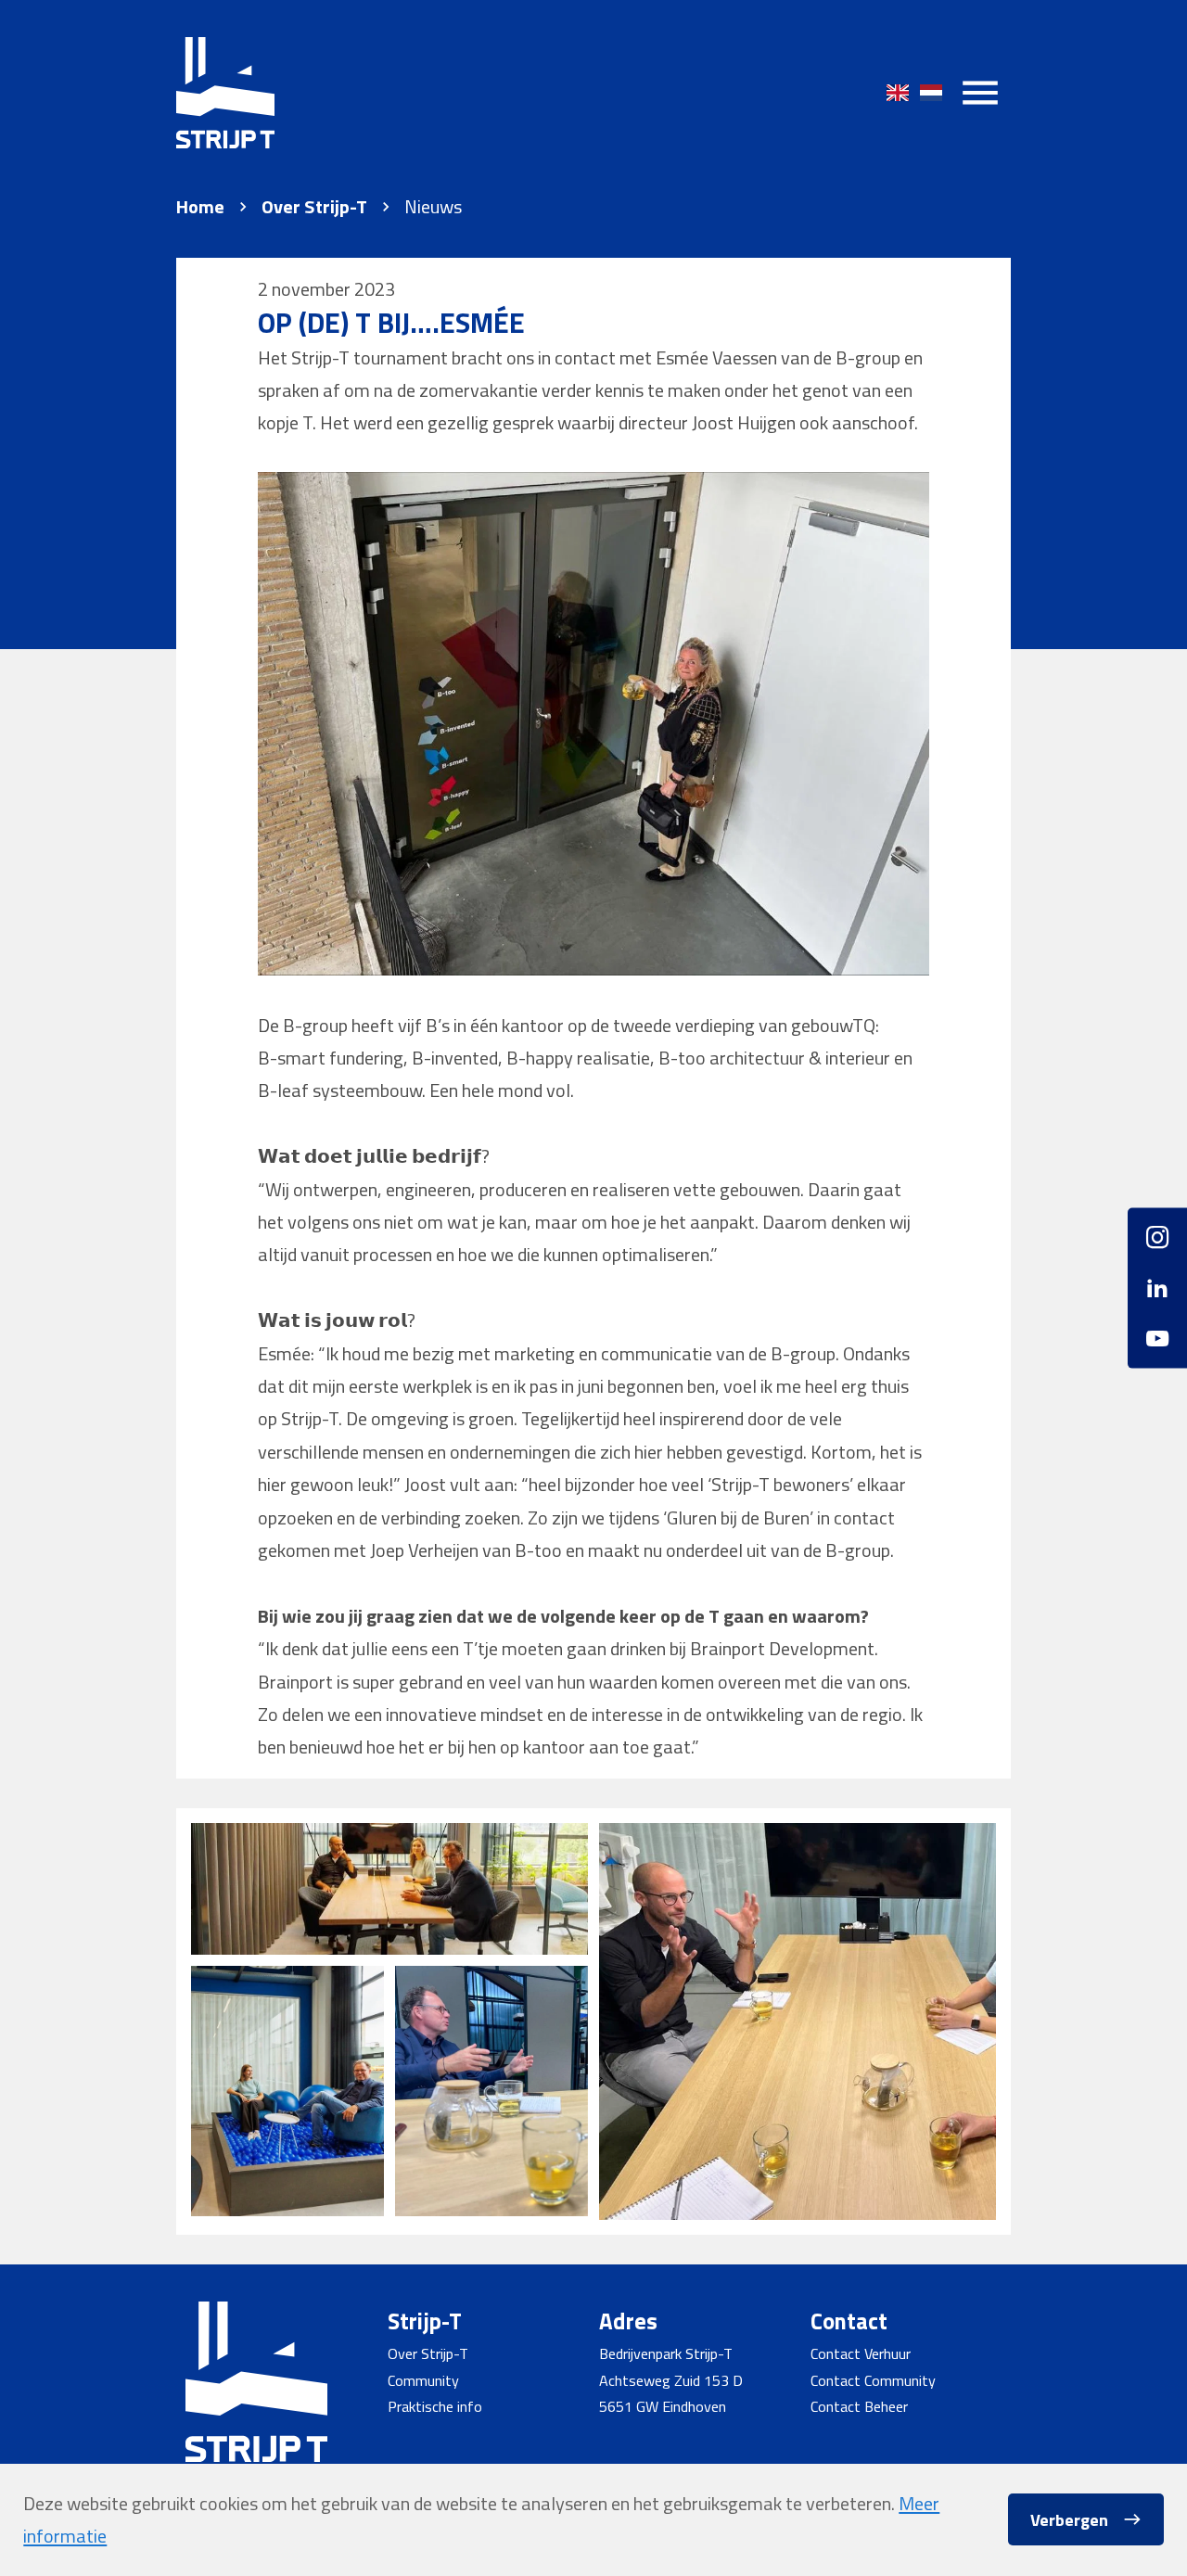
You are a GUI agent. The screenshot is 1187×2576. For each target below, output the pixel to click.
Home (200, 207)
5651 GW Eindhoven (663, 2406)
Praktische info (435, 2406)
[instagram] (1157, 1245)
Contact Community (873, 2380)
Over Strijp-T (314, 207)
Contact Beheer (859, 2406)
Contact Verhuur (861, 2353)
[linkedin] (1157, 1288)
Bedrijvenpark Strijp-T (666, 2353)
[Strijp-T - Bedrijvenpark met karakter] (225, 93)
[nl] (931, 93)
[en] (898, 93)
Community (423, 2380)
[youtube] (1157, 1331)
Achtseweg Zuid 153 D (671, 2380)
